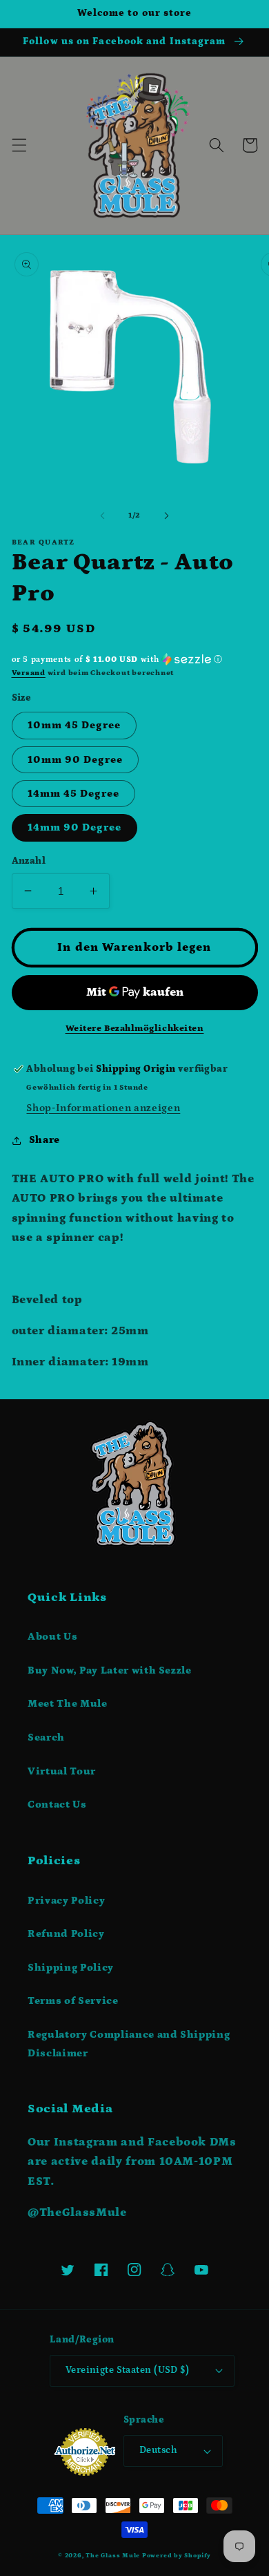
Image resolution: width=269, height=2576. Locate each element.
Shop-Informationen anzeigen (103, 1108)
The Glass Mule (113, 2555)
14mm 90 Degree (74, 827)
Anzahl (29, 861)
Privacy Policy (66, 1901)
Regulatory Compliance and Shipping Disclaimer (129, 2044)
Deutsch (158, 2450)
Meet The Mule (68, 1704)
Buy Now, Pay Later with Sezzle (110, 1670)
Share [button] (44, 1140)
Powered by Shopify (177, 2555)
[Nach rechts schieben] (166, 515)
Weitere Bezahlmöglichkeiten (135, 1029)
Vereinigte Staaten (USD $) (127, 2370)
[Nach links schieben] (103, 515)
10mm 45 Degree (74, 725)
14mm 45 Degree (73, 794)
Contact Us (57, 1805)
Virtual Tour (62, 1771)
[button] (19, 145)
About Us (52, 1637)
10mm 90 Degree (75, 760)
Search (46, 1737)
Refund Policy (66, 1934)
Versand (29, 673)
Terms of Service (73, 2001)
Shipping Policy (71, 1968)
